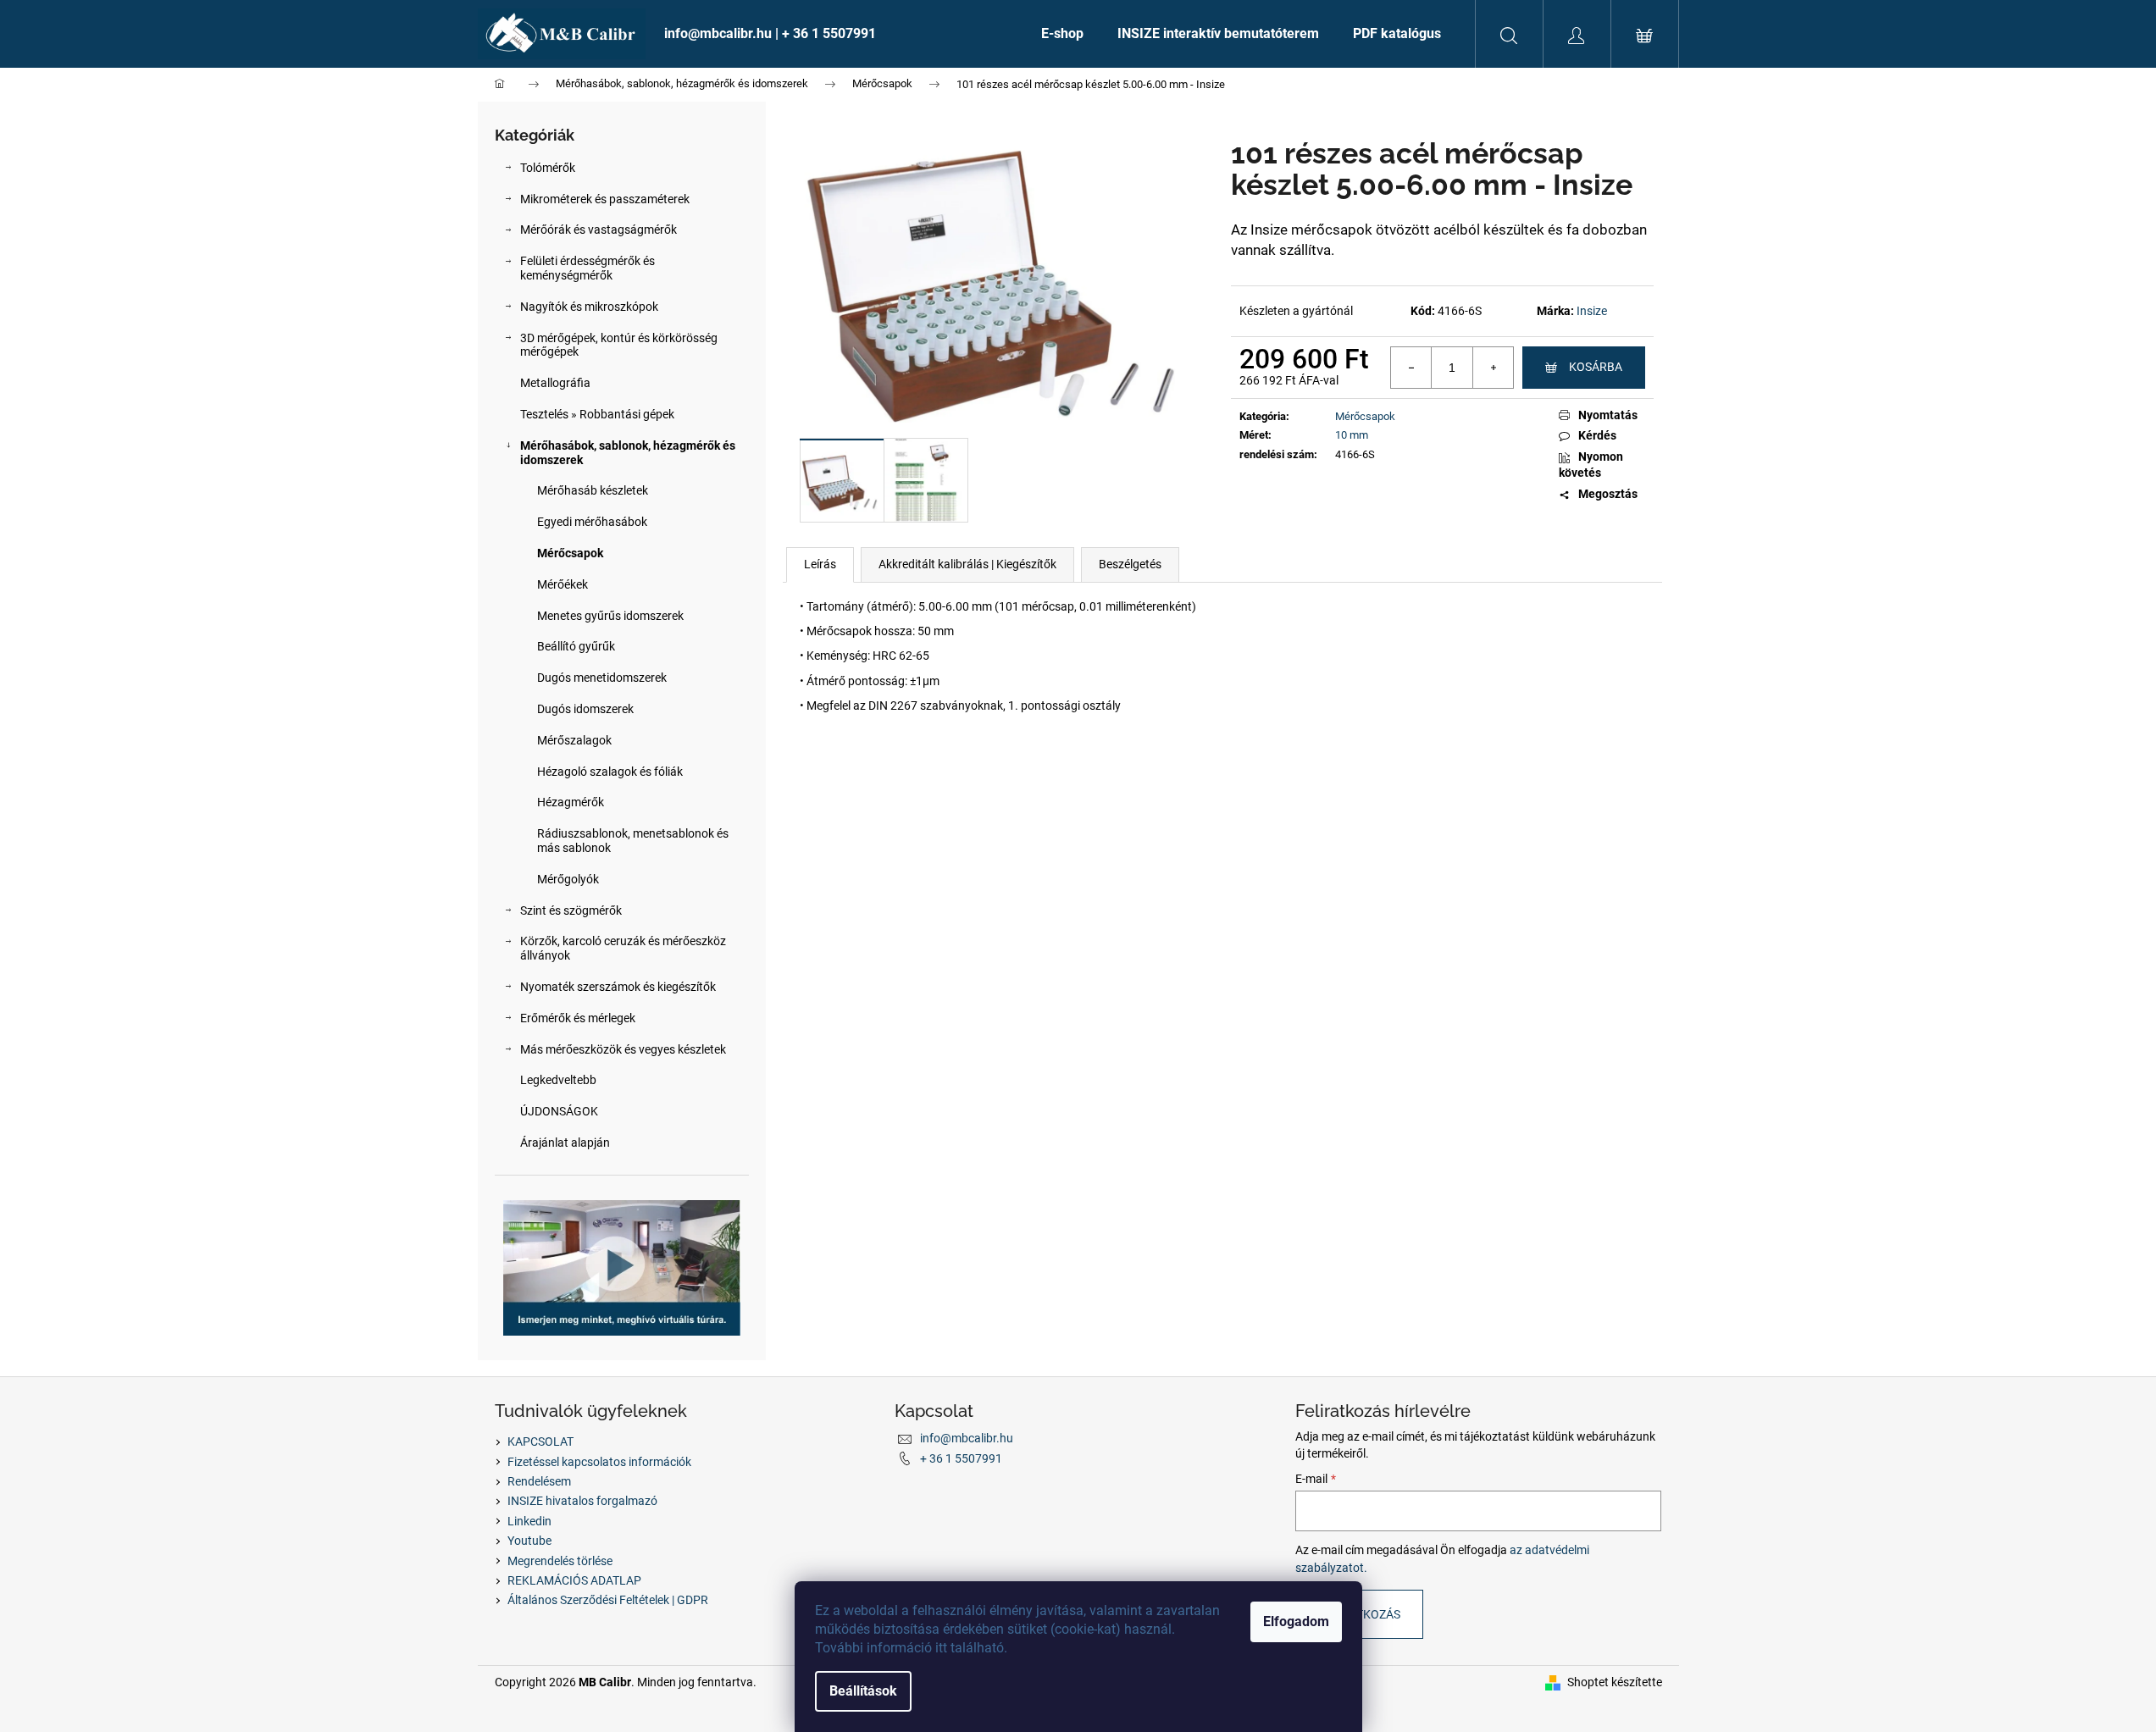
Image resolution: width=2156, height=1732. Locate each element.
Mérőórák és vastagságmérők (599, 230)
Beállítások (863, 1691)
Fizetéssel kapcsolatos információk (599, 1462)
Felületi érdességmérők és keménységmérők (587, 268)
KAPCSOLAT (540, 1441)
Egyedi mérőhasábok (592, 522)
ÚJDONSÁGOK (559, 1111)
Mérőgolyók (568, 879)
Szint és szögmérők (571, 910)
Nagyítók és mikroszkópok (589, 307)
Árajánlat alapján (565, 1143)
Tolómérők (548, 168)
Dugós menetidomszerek (602, 678)
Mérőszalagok (574, 740)
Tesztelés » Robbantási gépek (597, 414)
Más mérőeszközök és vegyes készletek (623, 1049)
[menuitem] (836, 34)
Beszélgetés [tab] (1130, 564)
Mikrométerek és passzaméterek (605, 199)
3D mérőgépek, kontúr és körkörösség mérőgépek (619, 345)
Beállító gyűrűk (576, 646)
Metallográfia (555, 383)
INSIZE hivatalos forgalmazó (582, 1501)
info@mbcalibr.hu (967, 1438)
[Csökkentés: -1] (1411, 368)
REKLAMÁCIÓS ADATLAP (574, 1580)
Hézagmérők (571, 802)
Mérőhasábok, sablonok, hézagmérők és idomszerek (628, 453)
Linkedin (529, 1521)
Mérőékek (563, 584)
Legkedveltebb (558, 1080)
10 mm (1352, 435)
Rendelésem (539, 1481)
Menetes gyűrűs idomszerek (610, 616)
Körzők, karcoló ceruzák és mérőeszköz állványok (623, 948)
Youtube (529, 1541)
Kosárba (1596, 367)
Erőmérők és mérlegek (578, 1018)
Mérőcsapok (570, 553)
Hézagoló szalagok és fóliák (610, 772)
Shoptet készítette (1615, 1682)
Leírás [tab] (820, 564)
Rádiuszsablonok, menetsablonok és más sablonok (633, 841)
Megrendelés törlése (560, 1561)
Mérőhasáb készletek (593, 490)
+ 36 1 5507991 (961, 1458)
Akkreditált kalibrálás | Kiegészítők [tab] (967, 564)
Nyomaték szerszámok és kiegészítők (618, 987)
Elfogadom (1296, 1621)
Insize (1592, 311)
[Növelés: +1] (1493, 368)
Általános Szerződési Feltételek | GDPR (608, 1600)
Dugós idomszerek (585, 709)
